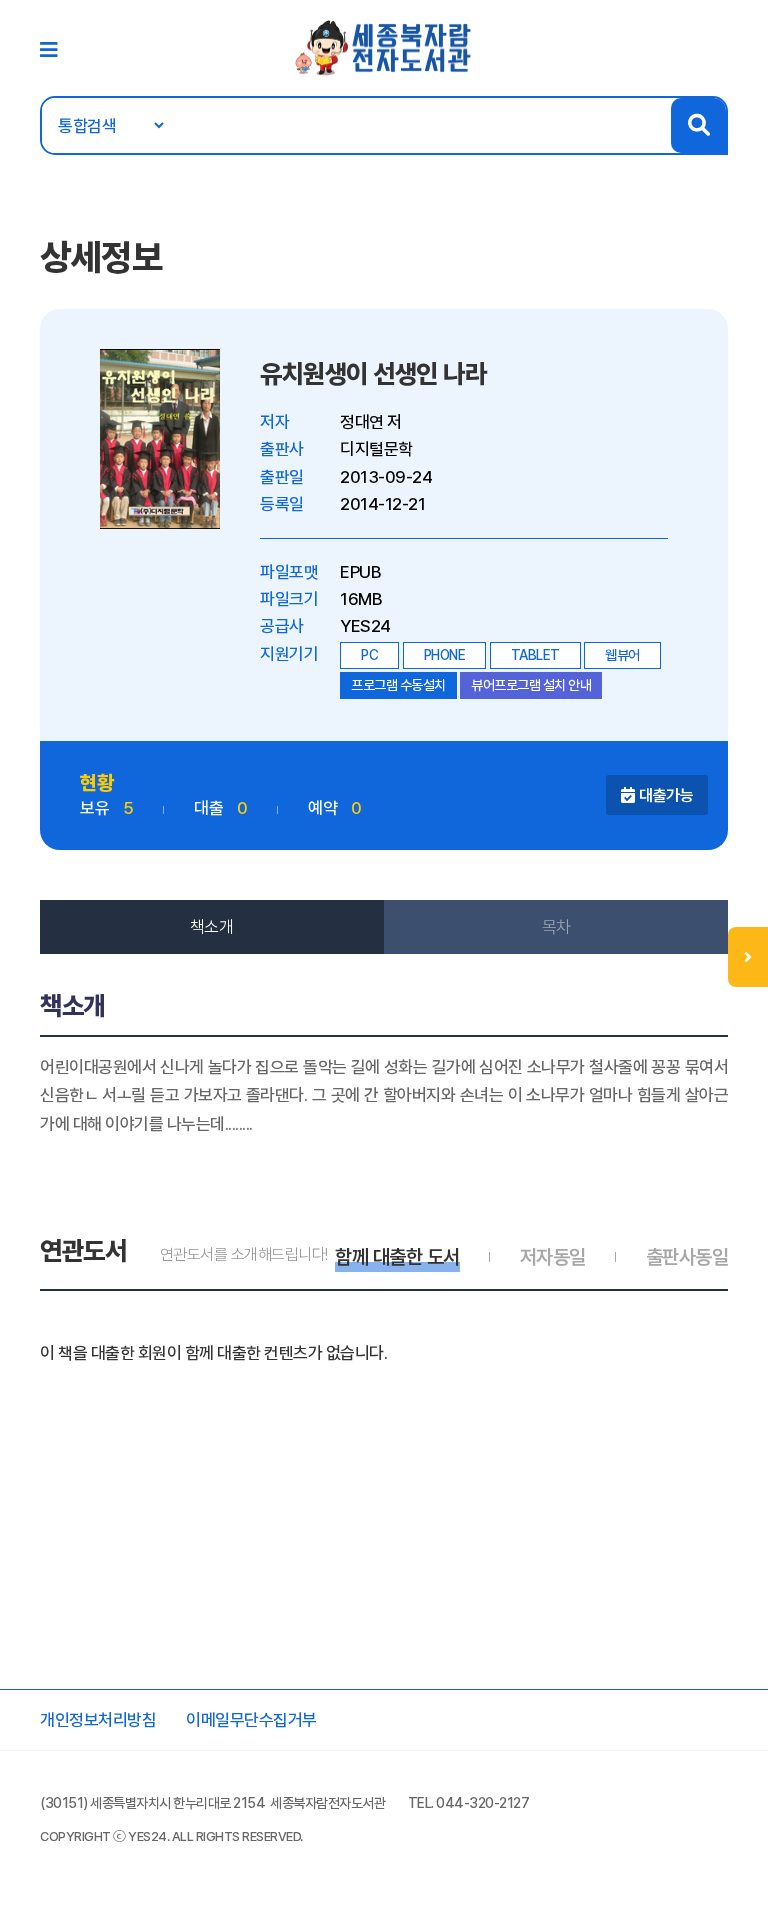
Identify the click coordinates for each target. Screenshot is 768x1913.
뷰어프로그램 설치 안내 (531, 685)
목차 (556, 927)
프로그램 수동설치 (398, 685)
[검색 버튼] (698, 125)
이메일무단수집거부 (251, 1720)
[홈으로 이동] (384, 47)
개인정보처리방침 (98, 1720)
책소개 (212, 927)
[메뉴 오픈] (748, 957)
